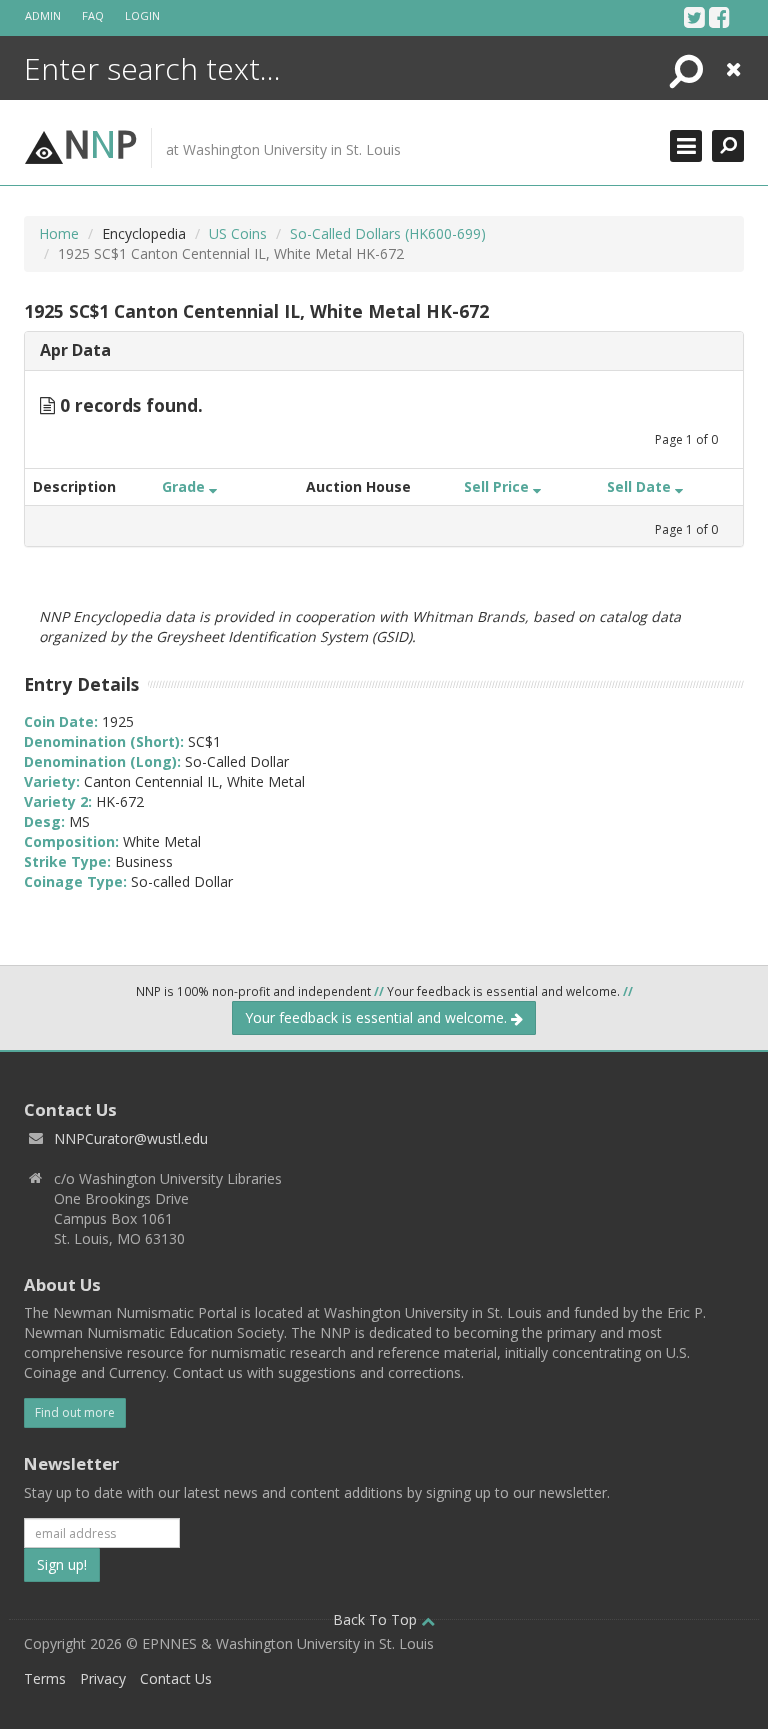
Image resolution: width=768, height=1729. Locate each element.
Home (59, 233)
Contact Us (176, 1678)
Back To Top (377, 1619)
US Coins (238, 233)
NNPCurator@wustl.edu (131, 1138)
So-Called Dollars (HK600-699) (388, 233)
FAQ (93, 15)
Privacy (103, 1678)
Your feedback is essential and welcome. (378, 1017)
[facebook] (719, 17)
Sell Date (641, 486)
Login (142, 15)
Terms (45, 1678)
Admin (43, 15)
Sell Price (498, 486)
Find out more (75, 1412)
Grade (185, 486)
